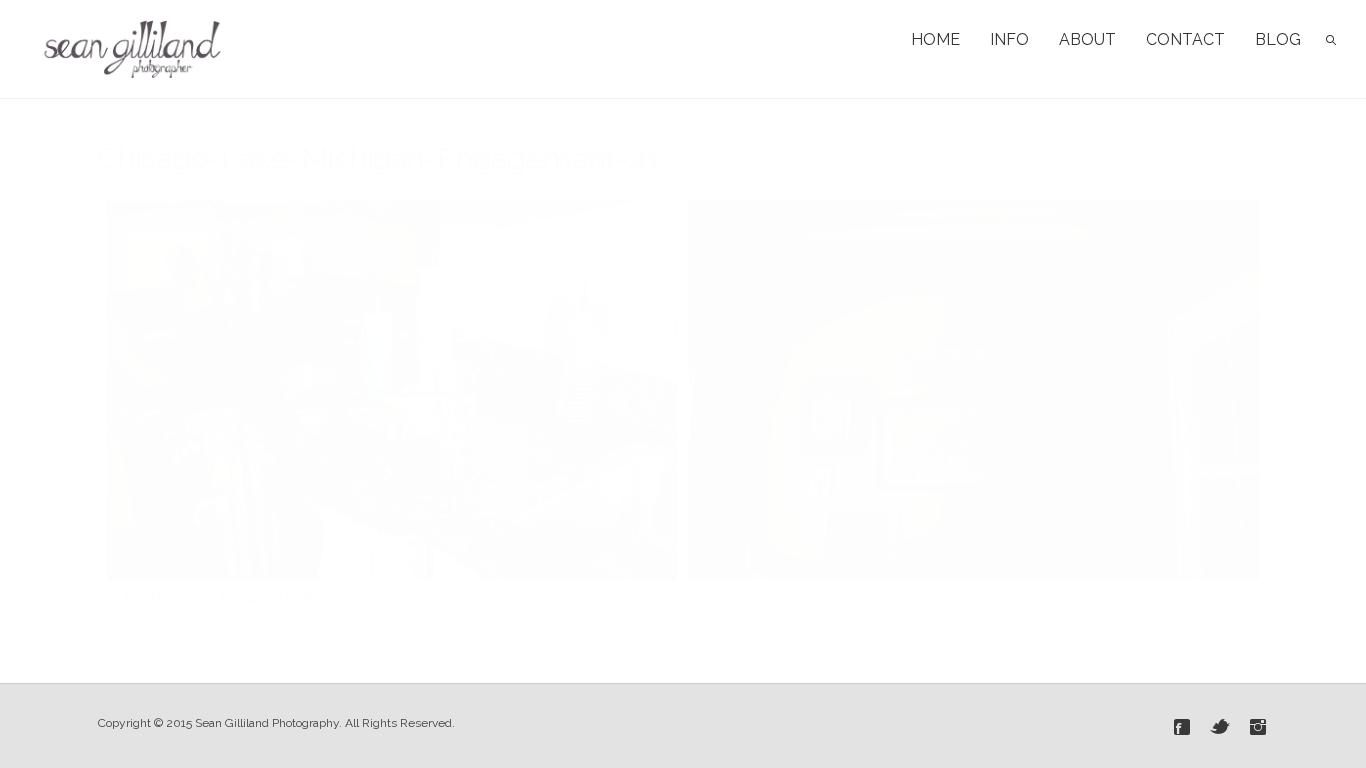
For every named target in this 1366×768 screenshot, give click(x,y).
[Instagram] (1258, 727)
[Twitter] (1220, 727)
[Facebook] (1182, 727)
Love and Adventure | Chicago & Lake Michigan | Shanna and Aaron (568, 596)
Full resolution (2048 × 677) (915, 596)
